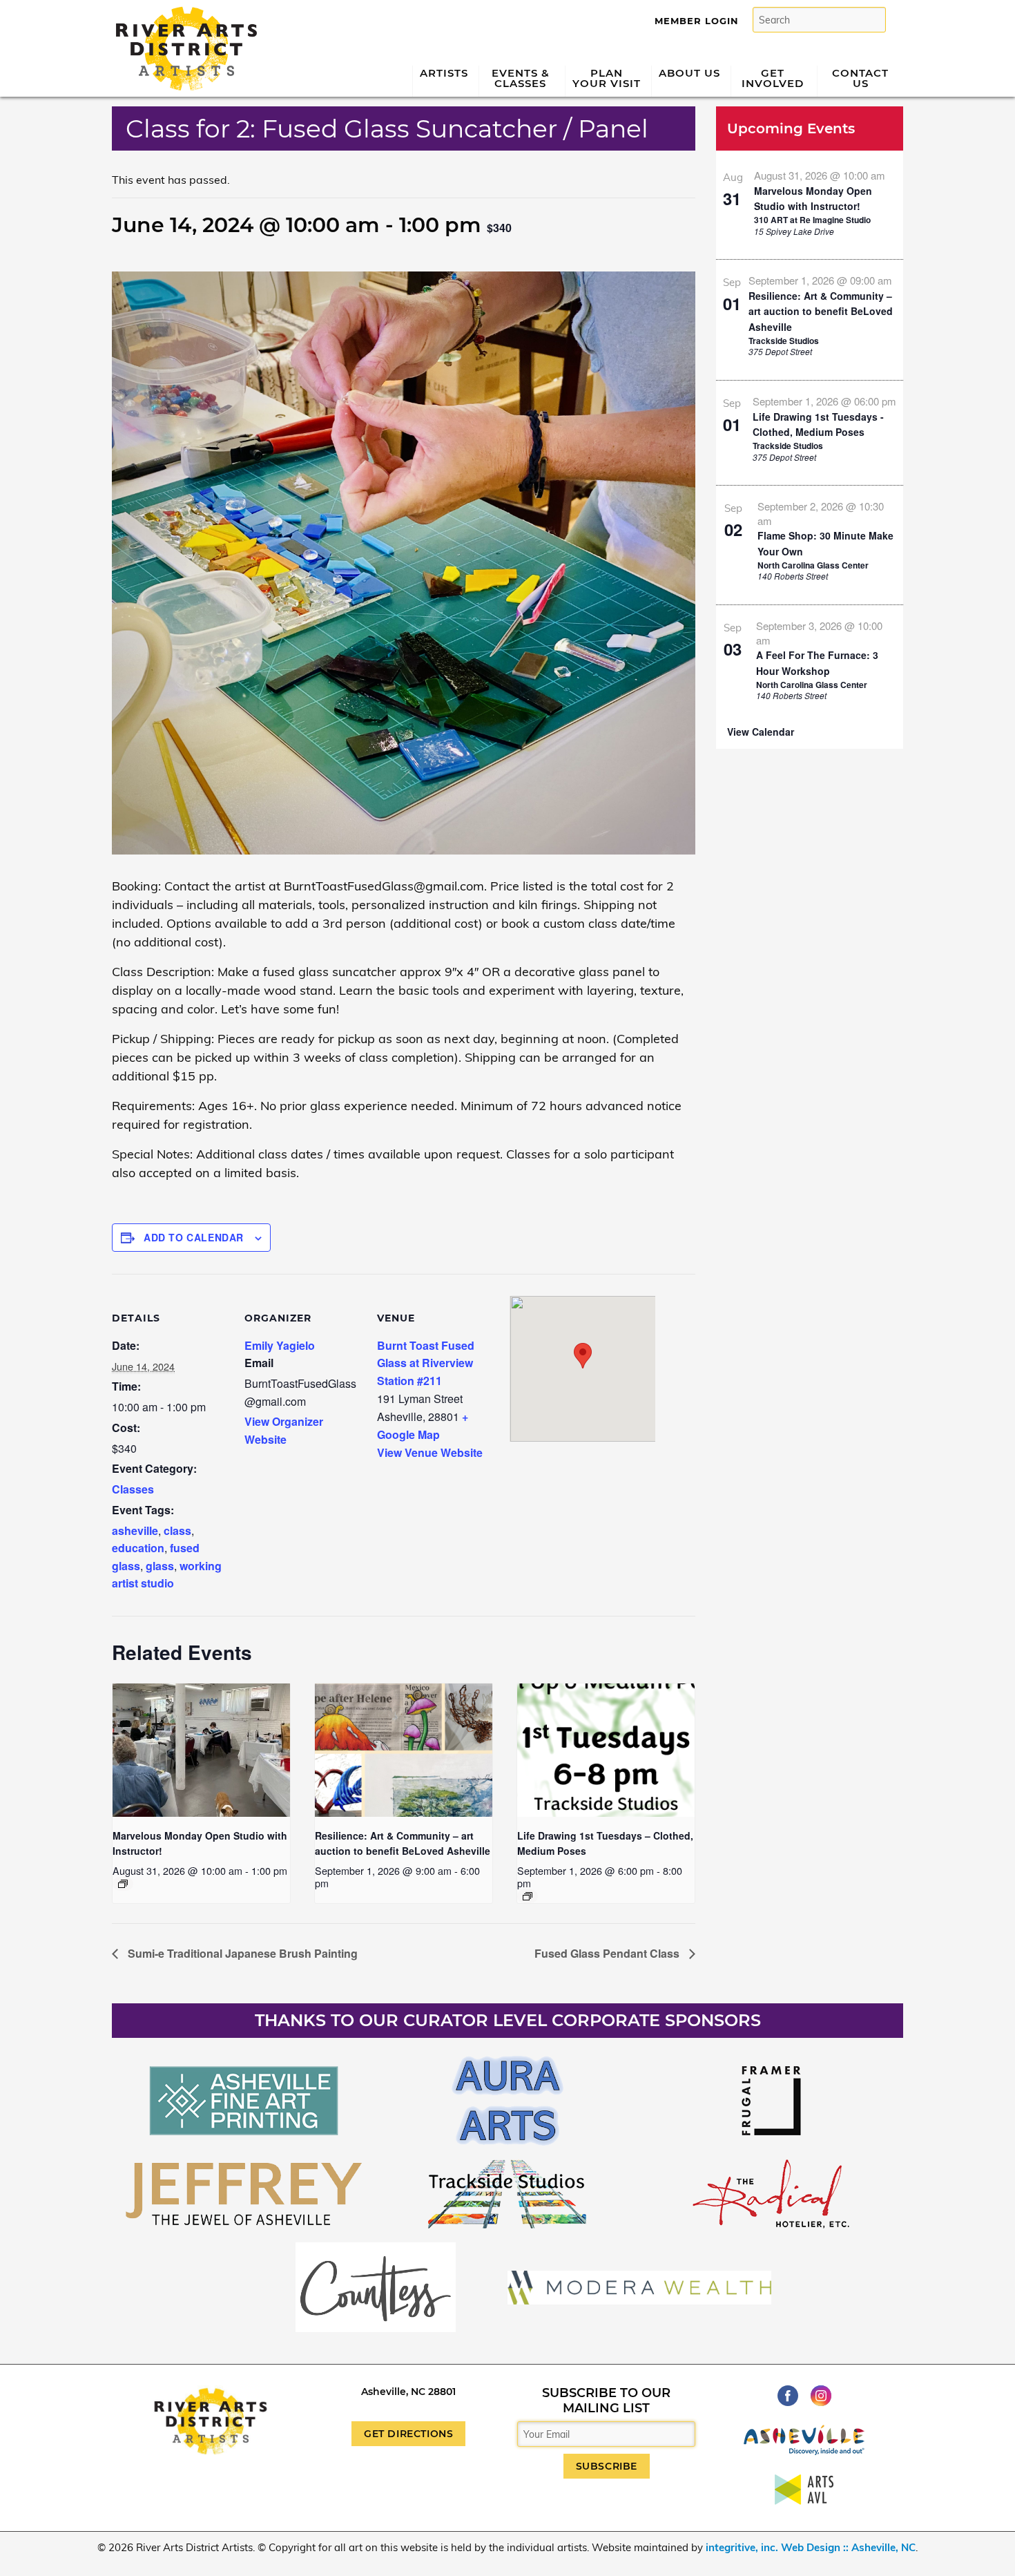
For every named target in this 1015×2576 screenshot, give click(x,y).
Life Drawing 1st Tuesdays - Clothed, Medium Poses (818, 424)
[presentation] (201, 1750)
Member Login (697, 21)
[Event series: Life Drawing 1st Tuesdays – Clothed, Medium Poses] (528, 1896)
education (138, 1548)
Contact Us (860, 78)
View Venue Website (430, 1452)
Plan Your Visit (607, 78)
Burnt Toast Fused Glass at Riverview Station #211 (426, 1363)
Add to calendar (194, 1237)
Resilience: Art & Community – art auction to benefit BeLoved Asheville (821, 311)
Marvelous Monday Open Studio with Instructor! (813, 199)
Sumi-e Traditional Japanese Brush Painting (241, 1953)
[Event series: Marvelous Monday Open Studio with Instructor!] (123, 1884)
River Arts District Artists (183, 12)
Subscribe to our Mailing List (606, 2401)
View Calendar (761, 732)
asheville (135, 1530)
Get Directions (408, 2434)
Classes (133, 1489)
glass (160, 1566)
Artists (444, 73)
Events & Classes (521, 78)
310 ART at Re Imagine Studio (812, 220)
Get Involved (773, 78)
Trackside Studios (784, 341)
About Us (689, 73)
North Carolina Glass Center (813, 565)
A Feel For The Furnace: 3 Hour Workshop (817, 663)
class (177, 1530)
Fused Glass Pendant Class (608, 1953)
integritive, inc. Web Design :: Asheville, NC (811, 2547)
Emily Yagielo (280, 1345)
